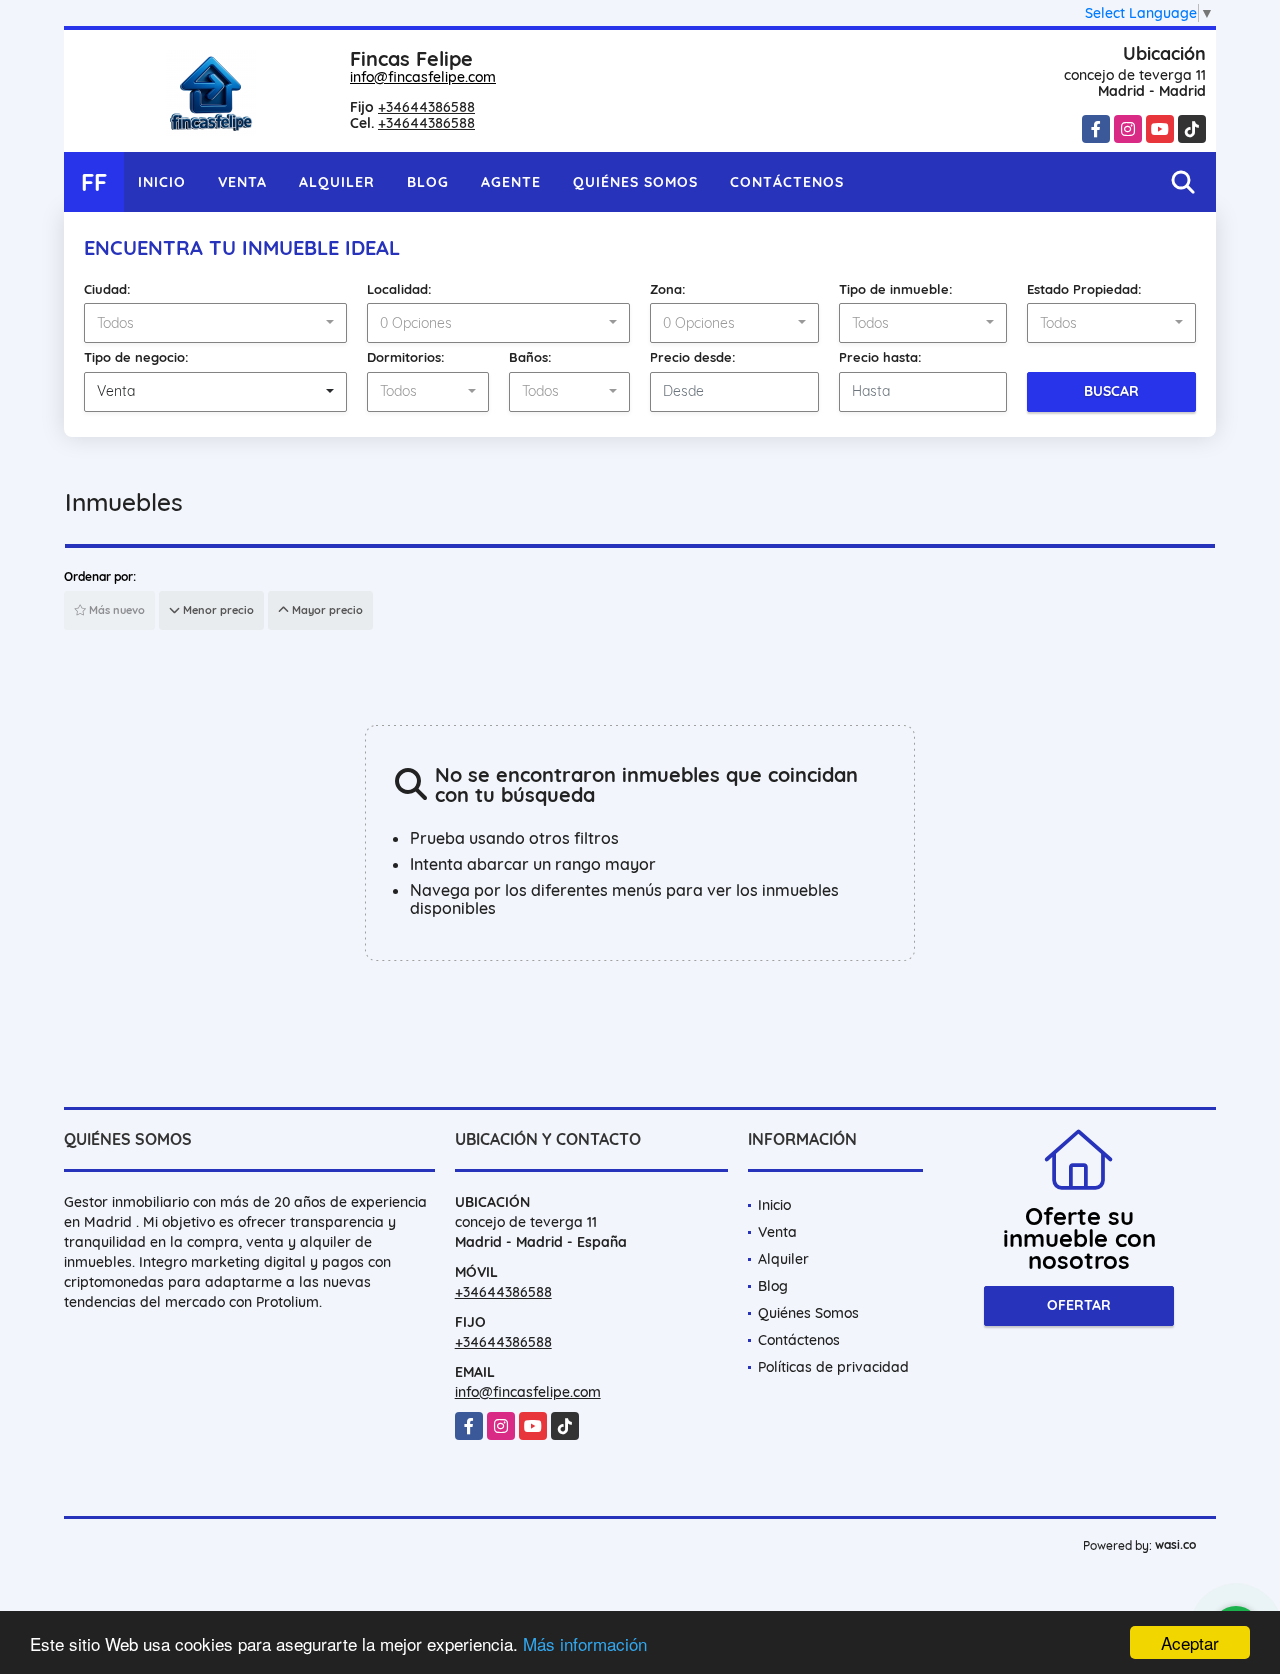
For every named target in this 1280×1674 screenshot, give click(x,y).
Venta (242, 182)
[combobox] (215, 323)
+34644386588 (426, 107)
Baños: (530, 357)
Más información (585, 1643)
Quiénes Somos (635, 182)
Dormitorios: (406, 357)
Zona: (668, 289)
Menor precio (217, 610)
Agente (511, 182)
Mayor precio (326, 610)
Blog (428, 182)
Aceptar (1190, 1642)
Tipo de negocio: (136, 357)
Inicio (162, 182)
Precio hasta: (880, 357)
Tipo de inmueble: (896, 289)
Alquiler (337, 182)
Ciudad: (107, 289)
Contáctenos (787, 182)
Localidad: (399, 289)
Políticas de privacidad (833, 1367)
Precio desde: (693, 357)
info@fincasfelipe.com (423, 77)
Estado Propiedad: (1084, 289)
